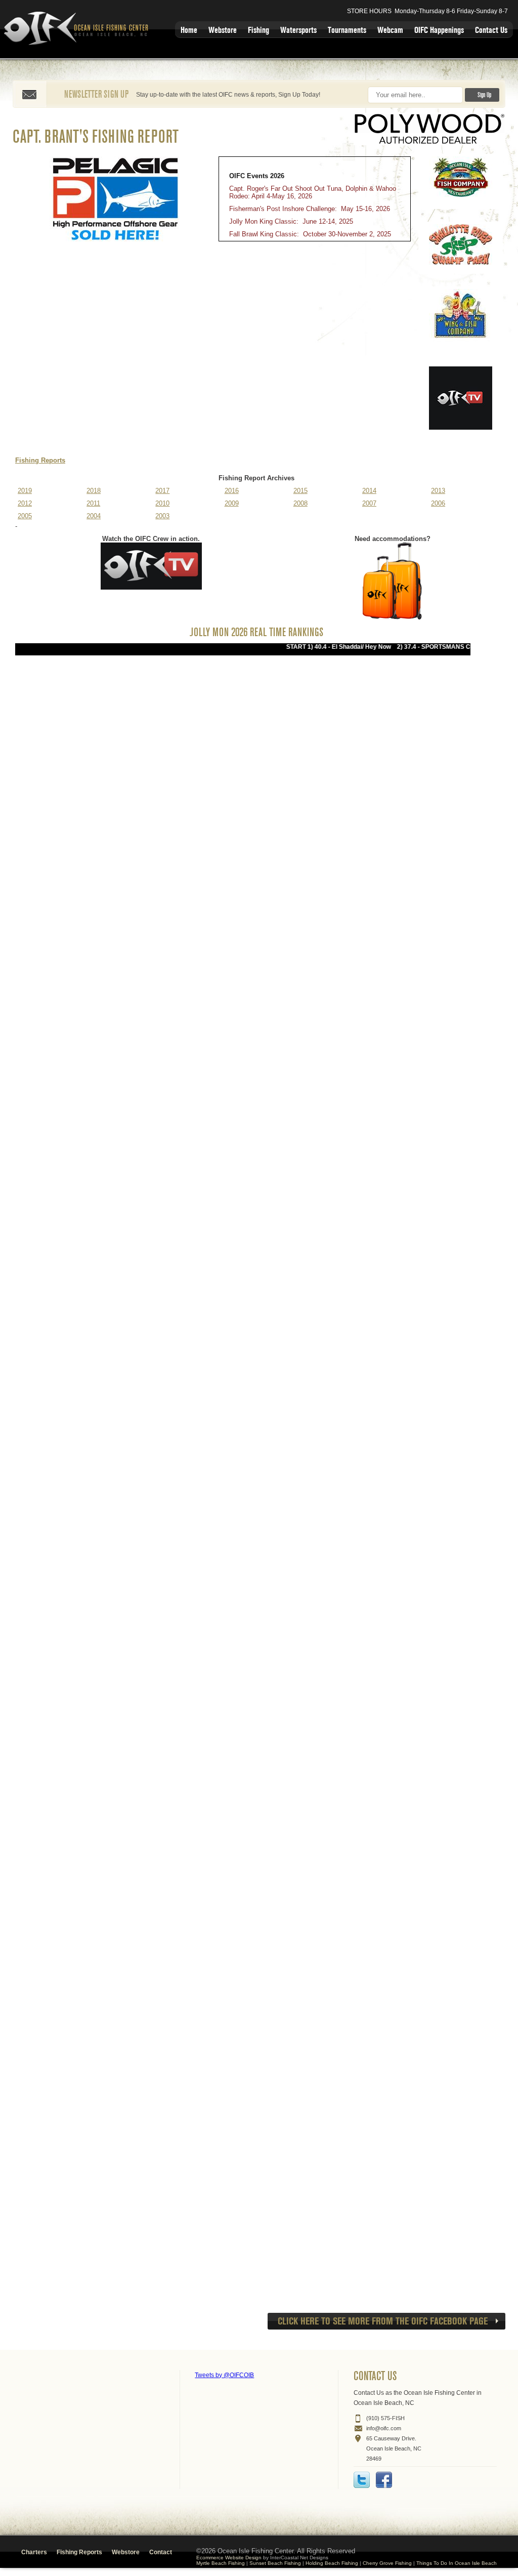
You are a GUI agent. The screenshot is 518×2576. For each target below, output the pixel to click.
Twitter (362, 2480)
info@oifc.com (384, 2428)
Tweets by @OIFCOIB (224, 2375)
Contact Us (491, 30)
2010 (162, 503)
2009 (232, 503)
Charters (34, 2552)
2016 (232, 491)
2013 (438, 491)
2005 (25, 516)
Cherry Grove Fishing (387, 2563)
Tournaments (347, 30)
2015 (300, 491)
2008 (300, 503)
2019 (25, 491)
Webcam (390, 30)
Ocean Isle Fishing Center (78, 29)
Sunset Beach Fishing (275, 2563)
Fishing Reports (40, 460)
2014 (369, 491)
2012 (25, 503)
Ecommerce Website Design (229, 2558)
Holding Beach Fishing (332, 2563)
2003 (162, 516)
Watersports (298, 30)
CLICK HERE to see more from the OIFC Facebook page (383, 2321)
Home (189, 30)
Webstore (223, 30)
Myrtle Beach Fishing (221, 2563)
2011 (93, 503)
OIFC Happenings (439, 30)
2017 (162, 491)
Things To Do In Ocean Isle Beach (457, 2563)
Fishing (258, 30)
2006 (438, 503)
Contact (161, 2552)
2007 (369, 503)
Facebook (384, 2480)
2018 (94, 491)
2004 (94, 516)
